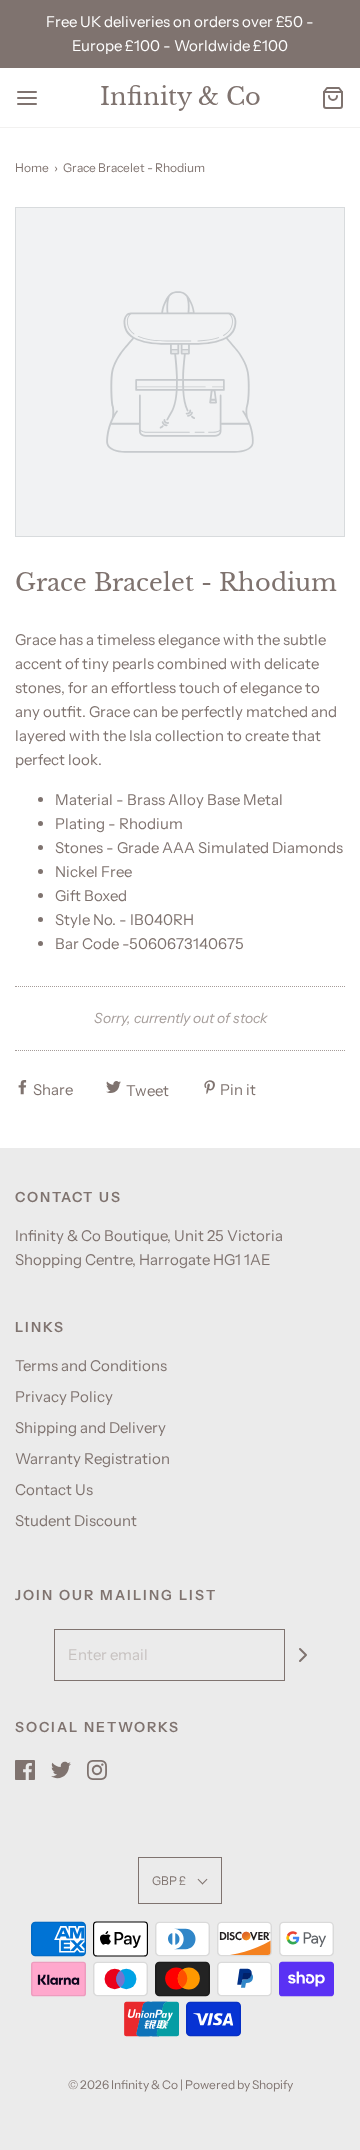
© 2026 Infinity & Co (123, 2084)
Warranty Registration (92, 1458)
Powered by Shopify (239, 2084)
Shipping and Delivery (90, 1427)
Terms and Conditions (91, 1365)
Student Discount (76, 1520)
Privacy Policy (64, 1396)
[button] (180, 1880)
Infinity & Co (180, 97)
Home (32, 167)
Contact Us (54, 1489)
